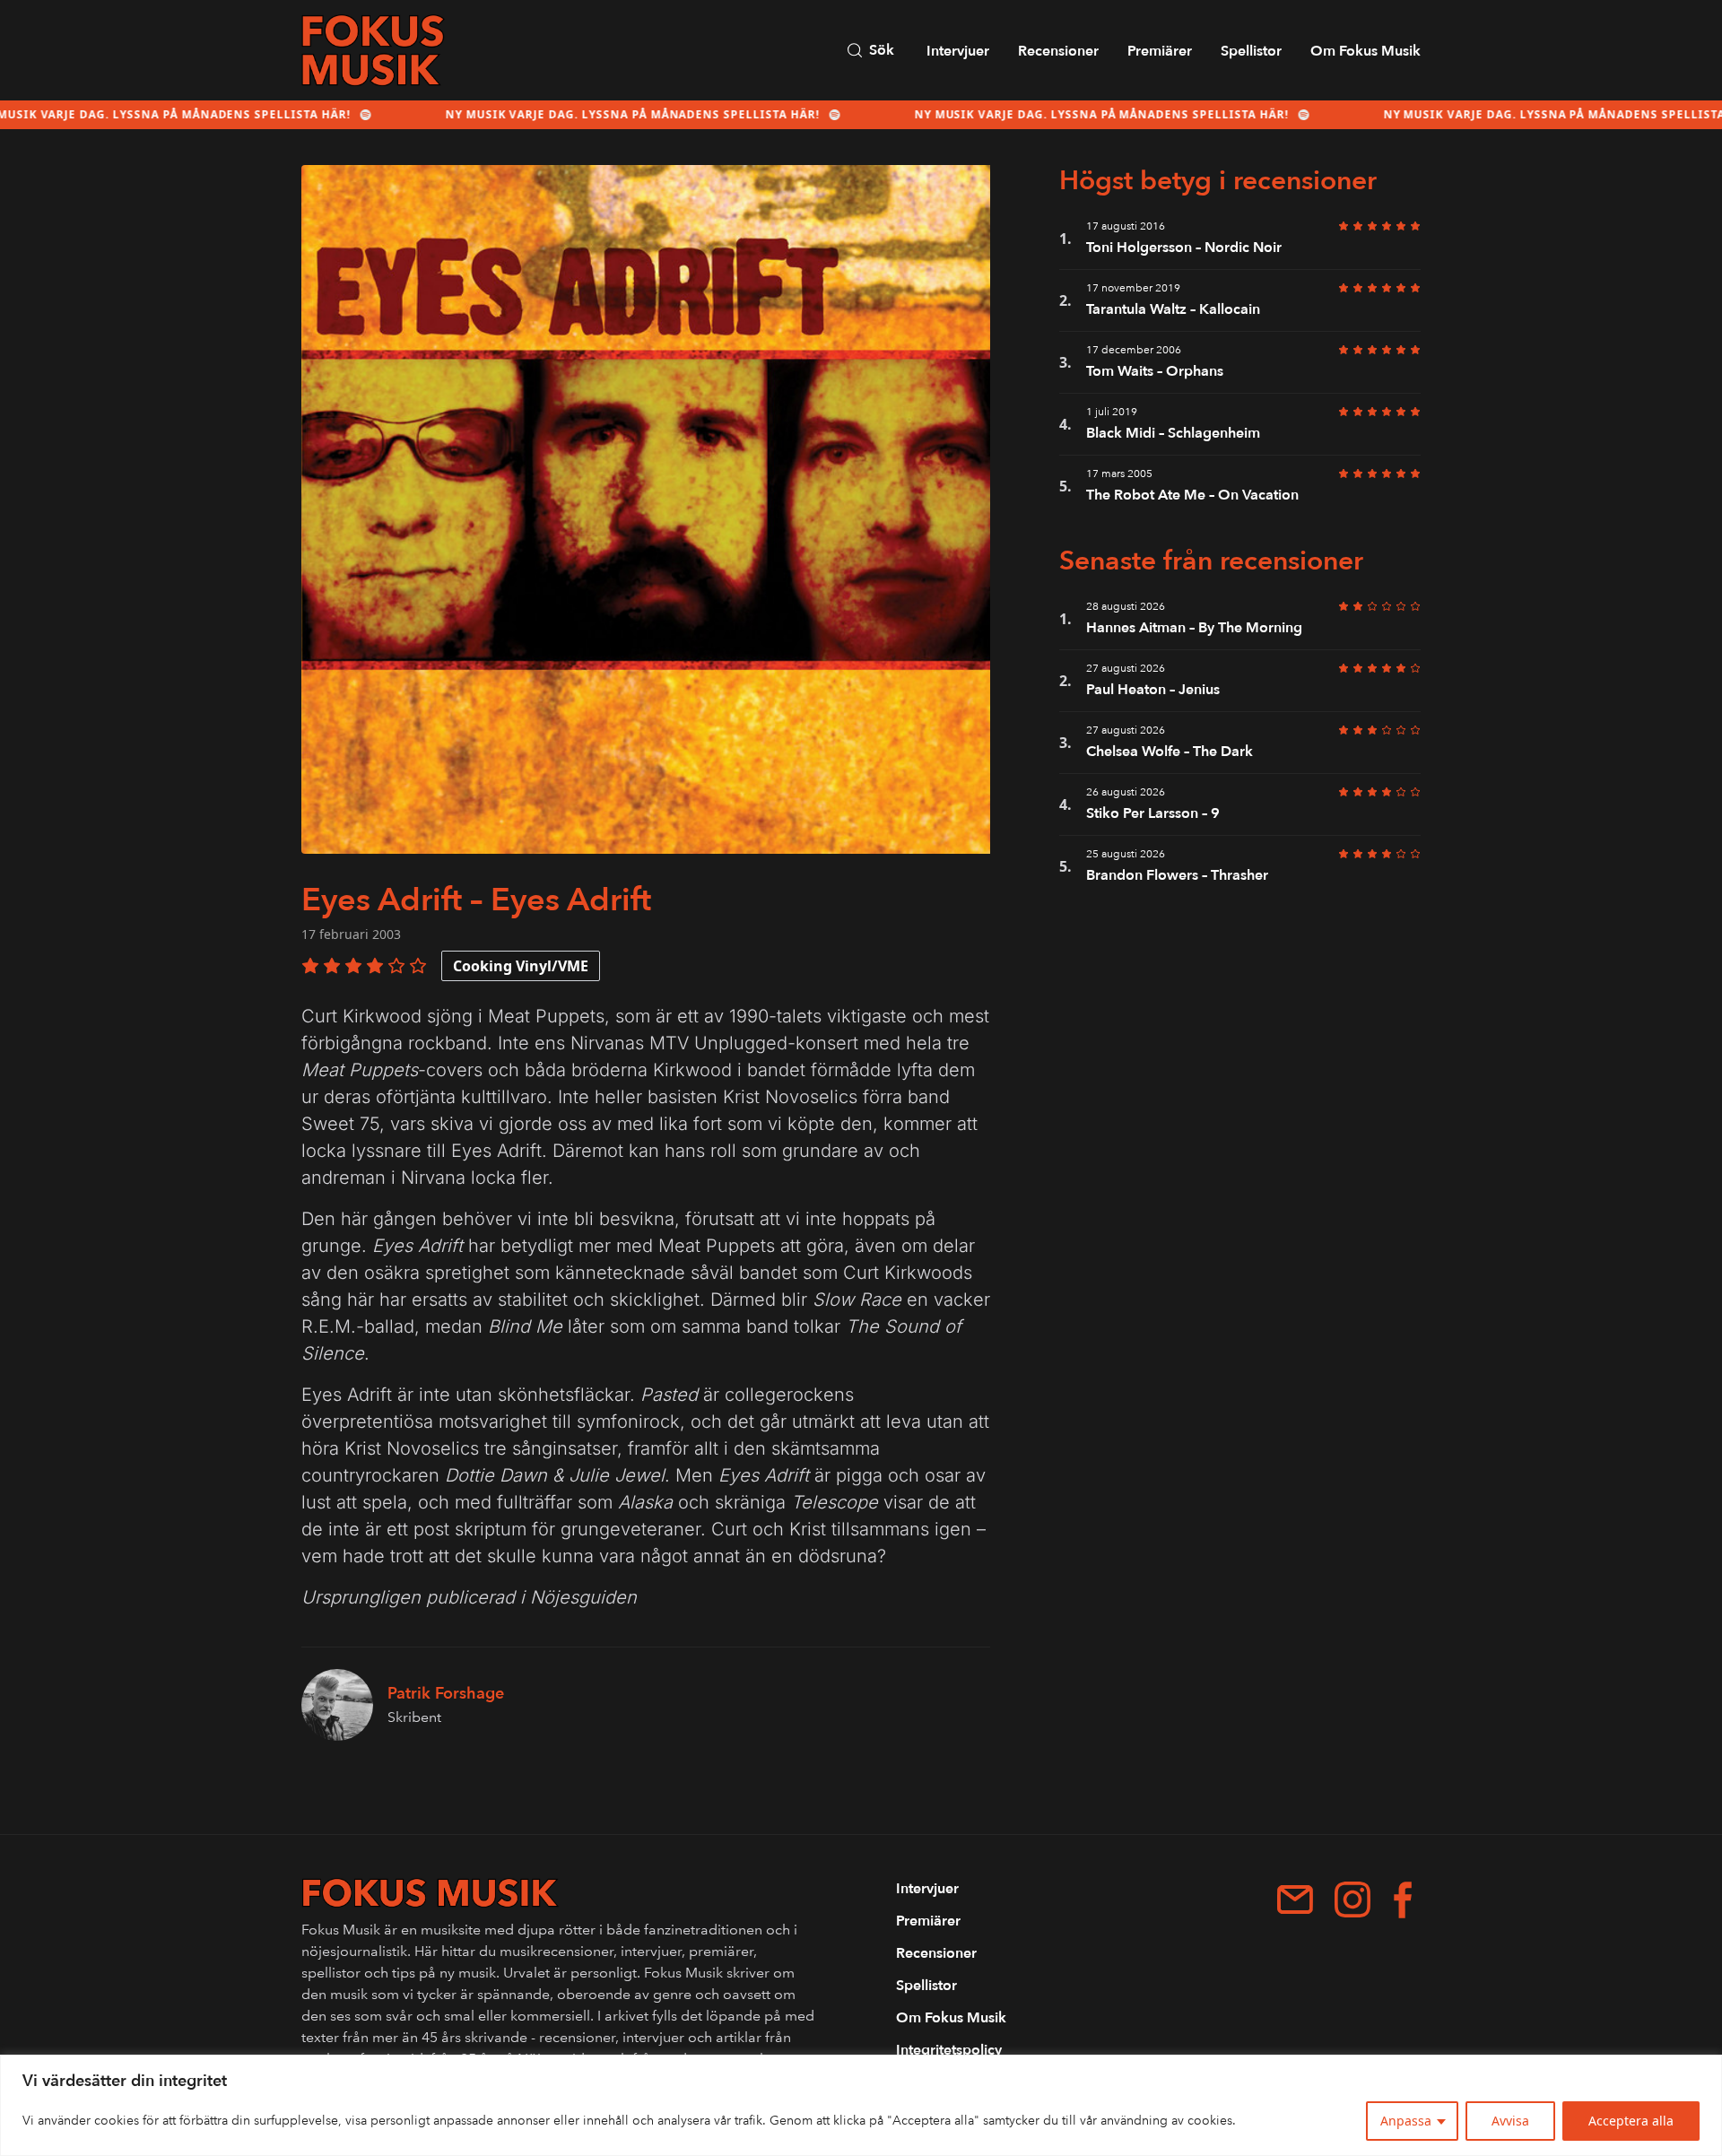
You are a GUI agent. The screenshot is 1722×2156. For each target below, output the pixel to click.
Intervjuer (958, 51)
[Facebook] (1403, 1900)
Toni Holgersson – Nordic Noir (1184, 248)
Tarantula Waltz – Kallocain (1173, 309)
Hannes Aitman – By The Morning (1194, 628)
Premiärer (1160, 51)
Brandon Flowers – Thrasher (1177, 875)
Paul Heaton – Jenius (1153, 690)
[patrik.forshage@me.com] (1295, 1900)
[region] (861, 2105)
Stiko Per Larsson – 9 (1155, 813)
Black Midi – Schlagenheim (1173, 433)
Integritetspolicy (949, 2050)
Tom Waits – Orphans (1155, 371)
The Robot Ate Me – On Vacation (1192, 495)
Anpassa (1406, 2121)
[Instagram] (1352, 1900)
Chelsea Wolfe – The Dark (1170, 752)
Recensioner (1058, 51)
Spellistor (1251, 51)
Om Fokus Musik (1365, 51)
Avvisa (1510, 2121)
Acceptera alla (1631, 2121)
